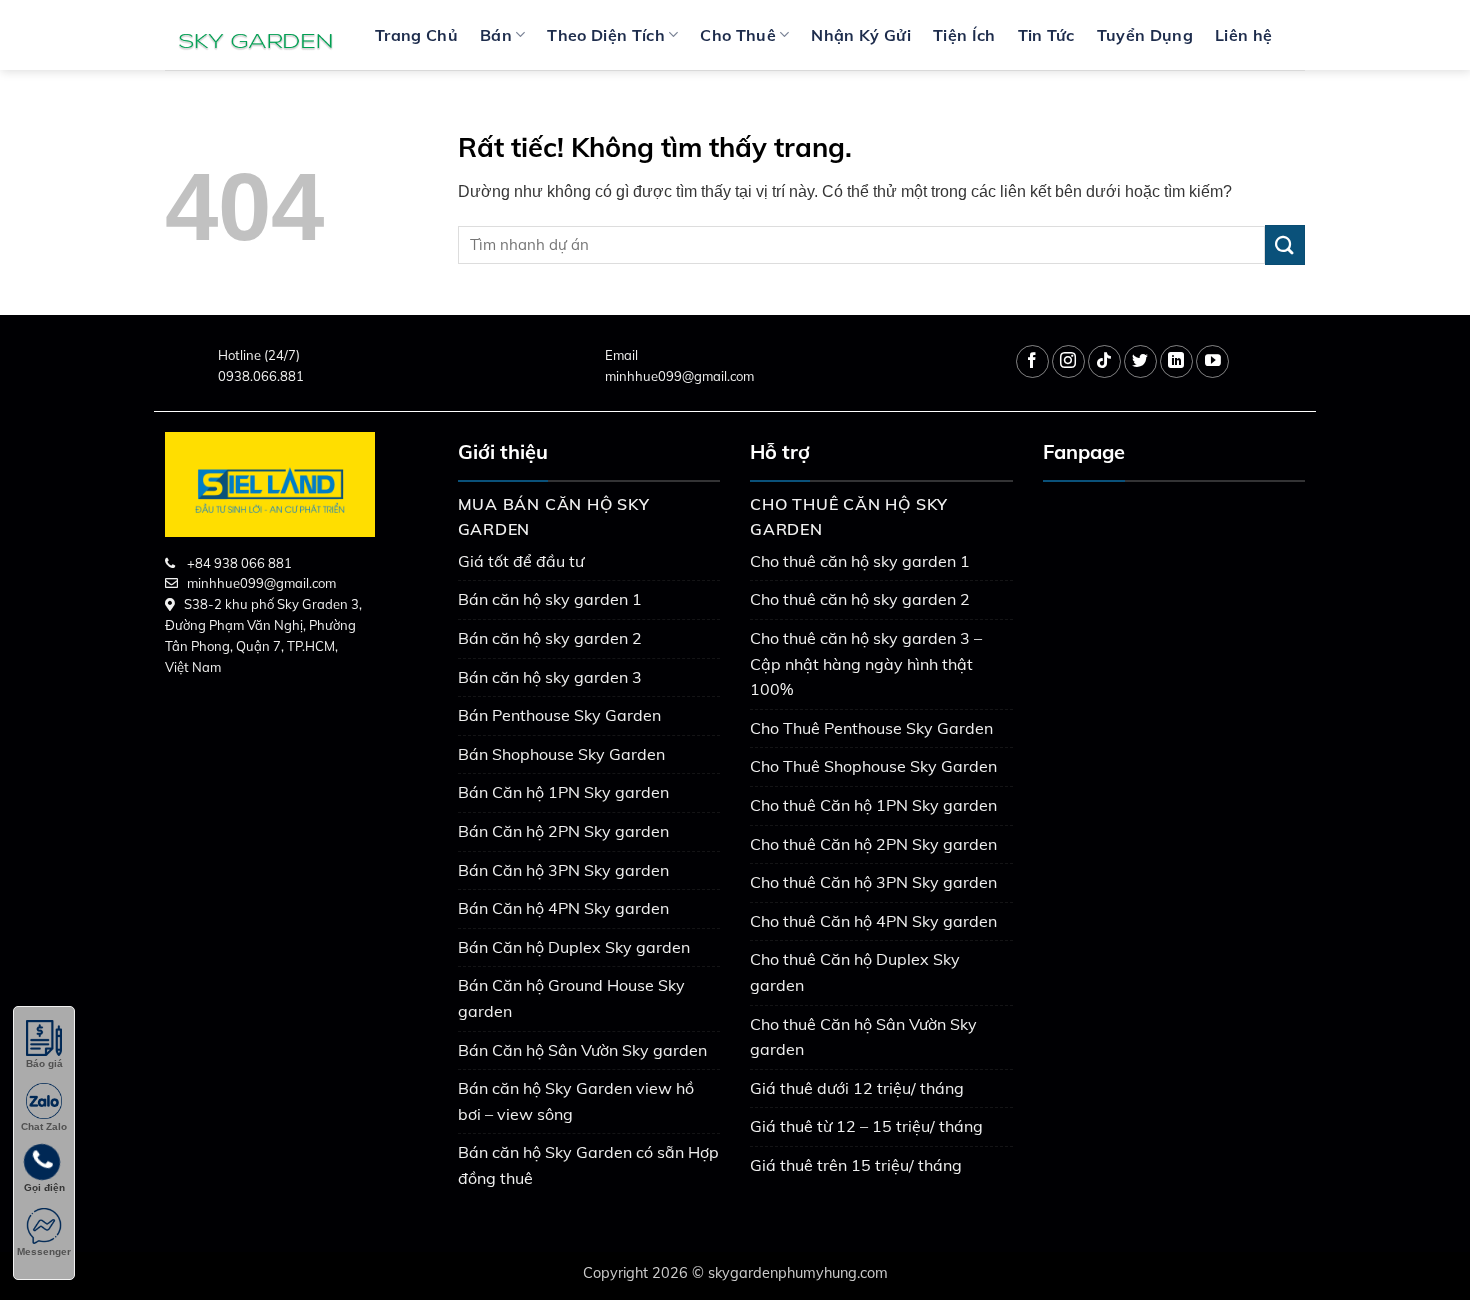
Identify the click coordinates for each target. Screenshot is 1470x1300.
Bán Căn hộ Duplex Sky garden (574, 947)
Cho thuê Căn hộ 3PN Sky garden (873, 882)
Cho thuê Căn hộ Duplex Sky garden (855, 972)
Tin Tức (1046, 35)
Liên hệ (1243, 35)
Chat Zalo (44, 1126)
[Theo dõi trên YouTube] (1212, 361)
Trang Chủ (416, 35)
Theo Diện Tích (605, 35)
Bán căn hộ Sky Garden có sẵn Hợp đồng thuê (588, 1165)
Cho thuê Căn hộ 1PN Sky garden (873, 805)
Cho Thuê (738, 35)
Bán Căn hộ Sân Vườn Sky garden (582, 1050)
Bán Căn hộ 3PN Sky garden (563, 870)
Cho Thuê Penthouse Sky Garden (871, 728)
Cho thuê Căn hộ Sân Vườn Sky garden (863, 1037)
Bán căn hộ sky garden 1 (550, 599)
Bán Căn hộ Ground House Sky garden (571, 998)
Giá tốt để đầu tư (521, 561)
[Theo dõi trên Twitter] (1140, 361)
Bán (496, 35)
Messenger (44, 1251)
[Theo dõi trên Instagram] (1068, 361)
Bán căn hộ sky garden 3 (550, 677)
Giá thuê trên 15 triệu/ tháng (856, 1165)
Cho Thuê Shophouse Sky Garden (873, 766)
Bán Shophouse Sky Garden (561, 754)
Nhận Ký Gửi (861, 35)
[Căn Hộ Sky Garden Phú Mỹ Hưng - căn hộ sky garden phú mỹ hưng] (255, 35)
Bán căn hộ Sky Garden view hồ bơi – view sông (576, 1101)
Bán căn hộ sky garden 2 (550, 638)
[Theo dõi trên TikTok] (1104, 361)
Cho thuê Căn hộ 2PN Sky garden (873, 844)
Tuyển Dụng (1145, 35)
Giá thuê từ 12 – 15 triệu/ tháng (866, 1126)
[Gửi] (1285, 244)
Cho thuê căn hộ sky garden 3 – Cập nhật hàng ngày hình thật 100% (866, 663)
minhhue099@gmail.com (679, 376)
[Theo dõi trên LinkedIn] (1176, 361)
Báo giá (44, 1063)
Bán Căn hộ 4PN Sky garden (563, 908)
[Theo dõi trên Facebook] (1032, 361)
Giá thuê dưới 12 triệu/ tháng (857, 1088)
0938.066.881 (261, 376)
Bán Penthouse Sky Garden (559, 715)
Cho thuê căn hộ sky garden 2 (860, 599)
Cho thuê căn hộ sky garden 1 (860, 561)
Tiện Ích (964, 35)
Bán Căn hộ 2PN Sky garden (563, 831)
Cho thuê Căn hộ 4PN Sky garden (873, 921)
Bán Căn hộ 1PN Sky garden (563, 792)
